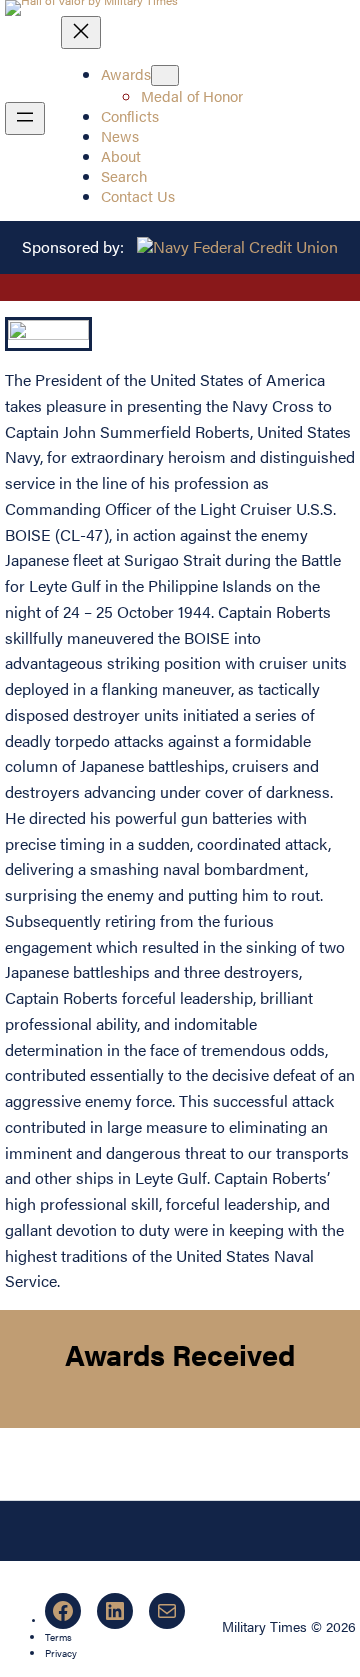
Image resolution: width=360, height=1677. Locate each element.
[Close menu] (81, 32)
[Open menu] (25, 118)
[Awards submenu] (165, 75)
